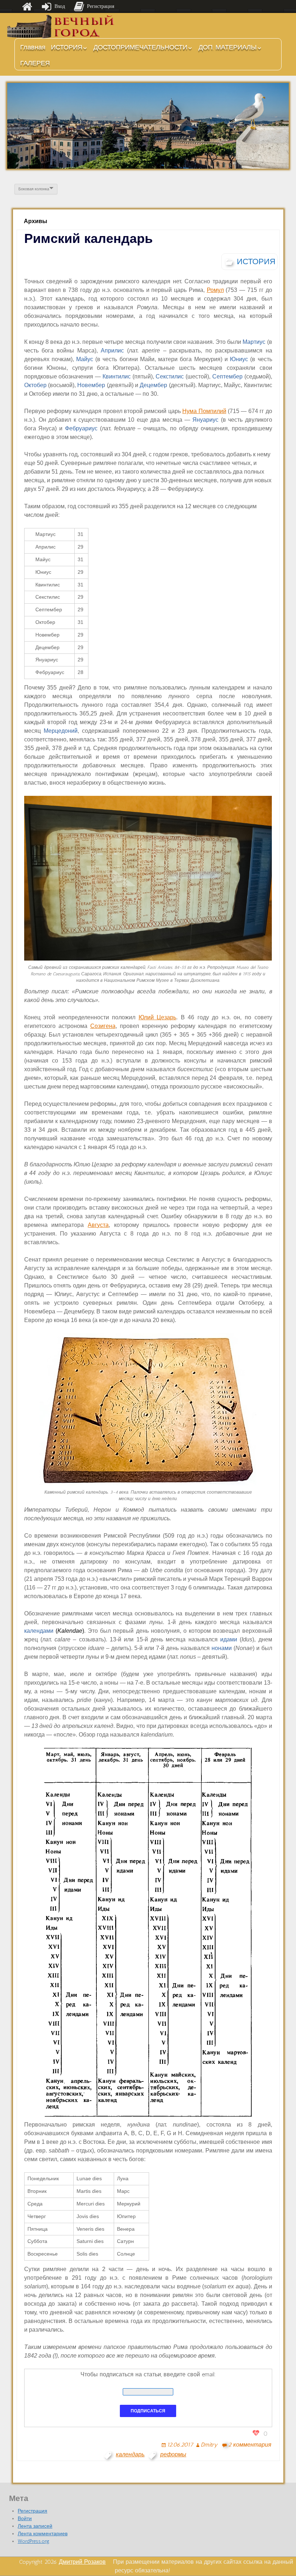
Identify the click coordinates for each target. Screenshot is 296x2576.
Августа (98, 1225)
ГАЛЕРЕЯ (35, 63)
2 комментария (250, 2445)
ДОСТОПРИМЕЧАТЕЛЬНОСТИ (140, 47)
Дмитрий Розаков (82, 2562)
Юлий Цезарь (158, 1017)
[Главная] (27, 6)
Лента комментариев (43, 2534)
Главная (33, 47)
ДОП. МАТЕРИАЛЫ (228, 47)
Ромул (215, 290)
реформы (173, 2454)
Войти (25, 2519)
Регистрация (32, 2511)
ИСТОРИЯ (67, 47)
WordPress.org (34, 2541)
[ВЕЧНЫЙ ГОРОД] (61, 26)
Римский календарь (88, 238)
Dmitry (209, 2445)
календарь (130, 2454)
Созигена (103, 1026)
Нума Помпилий (204, 411)
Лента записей (35, 2526)
